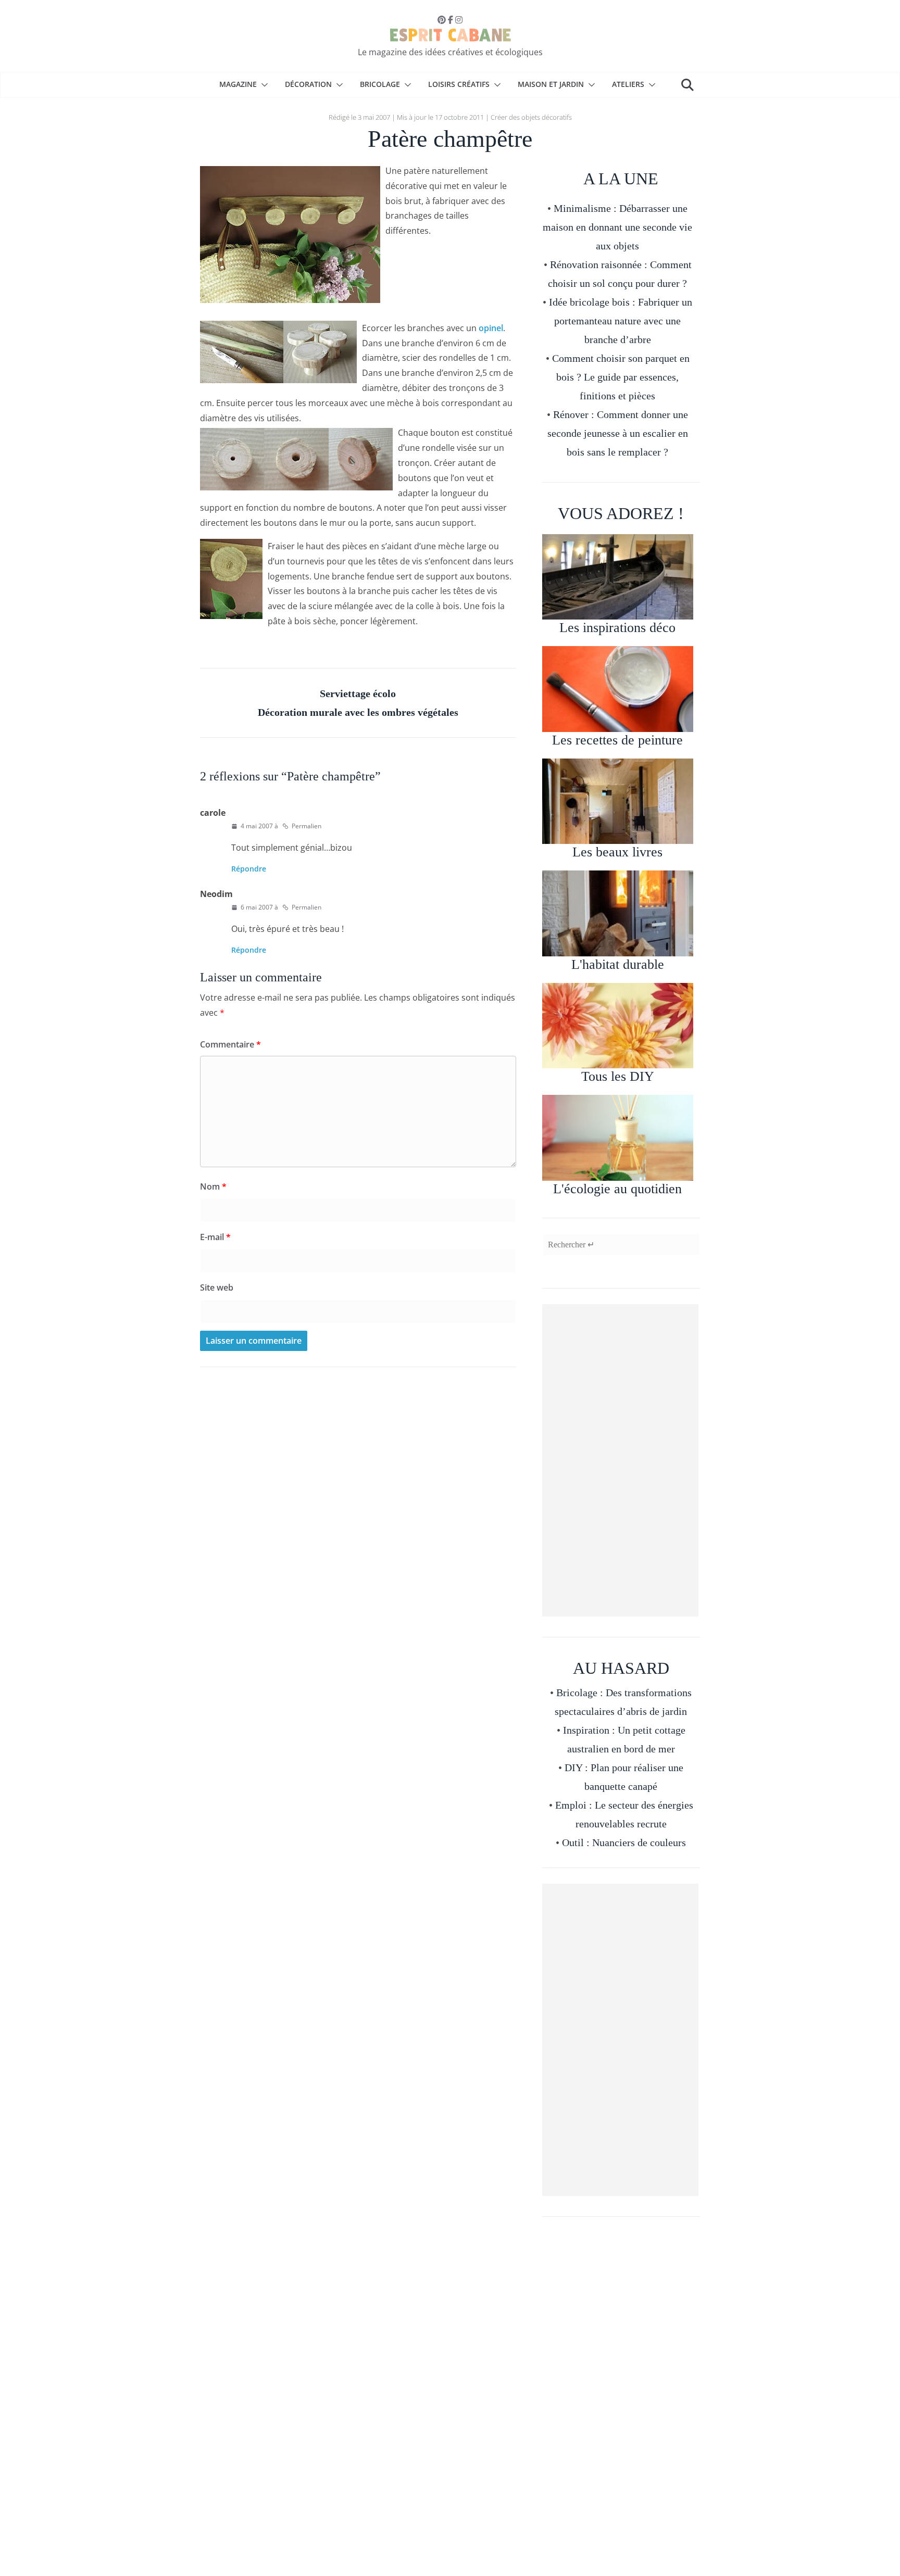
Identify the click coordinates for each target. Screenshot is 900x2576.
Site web (217, 1287)
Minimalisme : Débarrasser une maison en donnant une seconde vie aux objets (617, 227)
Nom (213, 1186)
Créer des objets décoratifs (531, 117)
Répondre (249, 869)
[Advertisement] (620, 1460)
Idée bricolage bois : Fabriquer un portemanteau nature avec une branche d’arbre (621, 321)
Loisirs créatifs (459, 84)
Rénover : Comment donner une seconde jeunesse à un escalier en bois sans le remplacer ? (618, 433)
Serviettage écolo (358, 693)
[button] (262, 85)
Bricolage (380, 84)
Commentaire (230, 1044)
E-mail (215, 1237)
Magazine (238, 84)
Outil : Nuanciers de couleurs (624, 1842)
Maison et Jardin (551, 84)
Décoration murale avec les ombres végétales (358, 712)
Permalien (307, 826)
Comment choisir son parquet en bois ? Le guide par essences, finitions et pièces (621, 377)
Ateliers (628, 84)
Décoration (308, 84)
